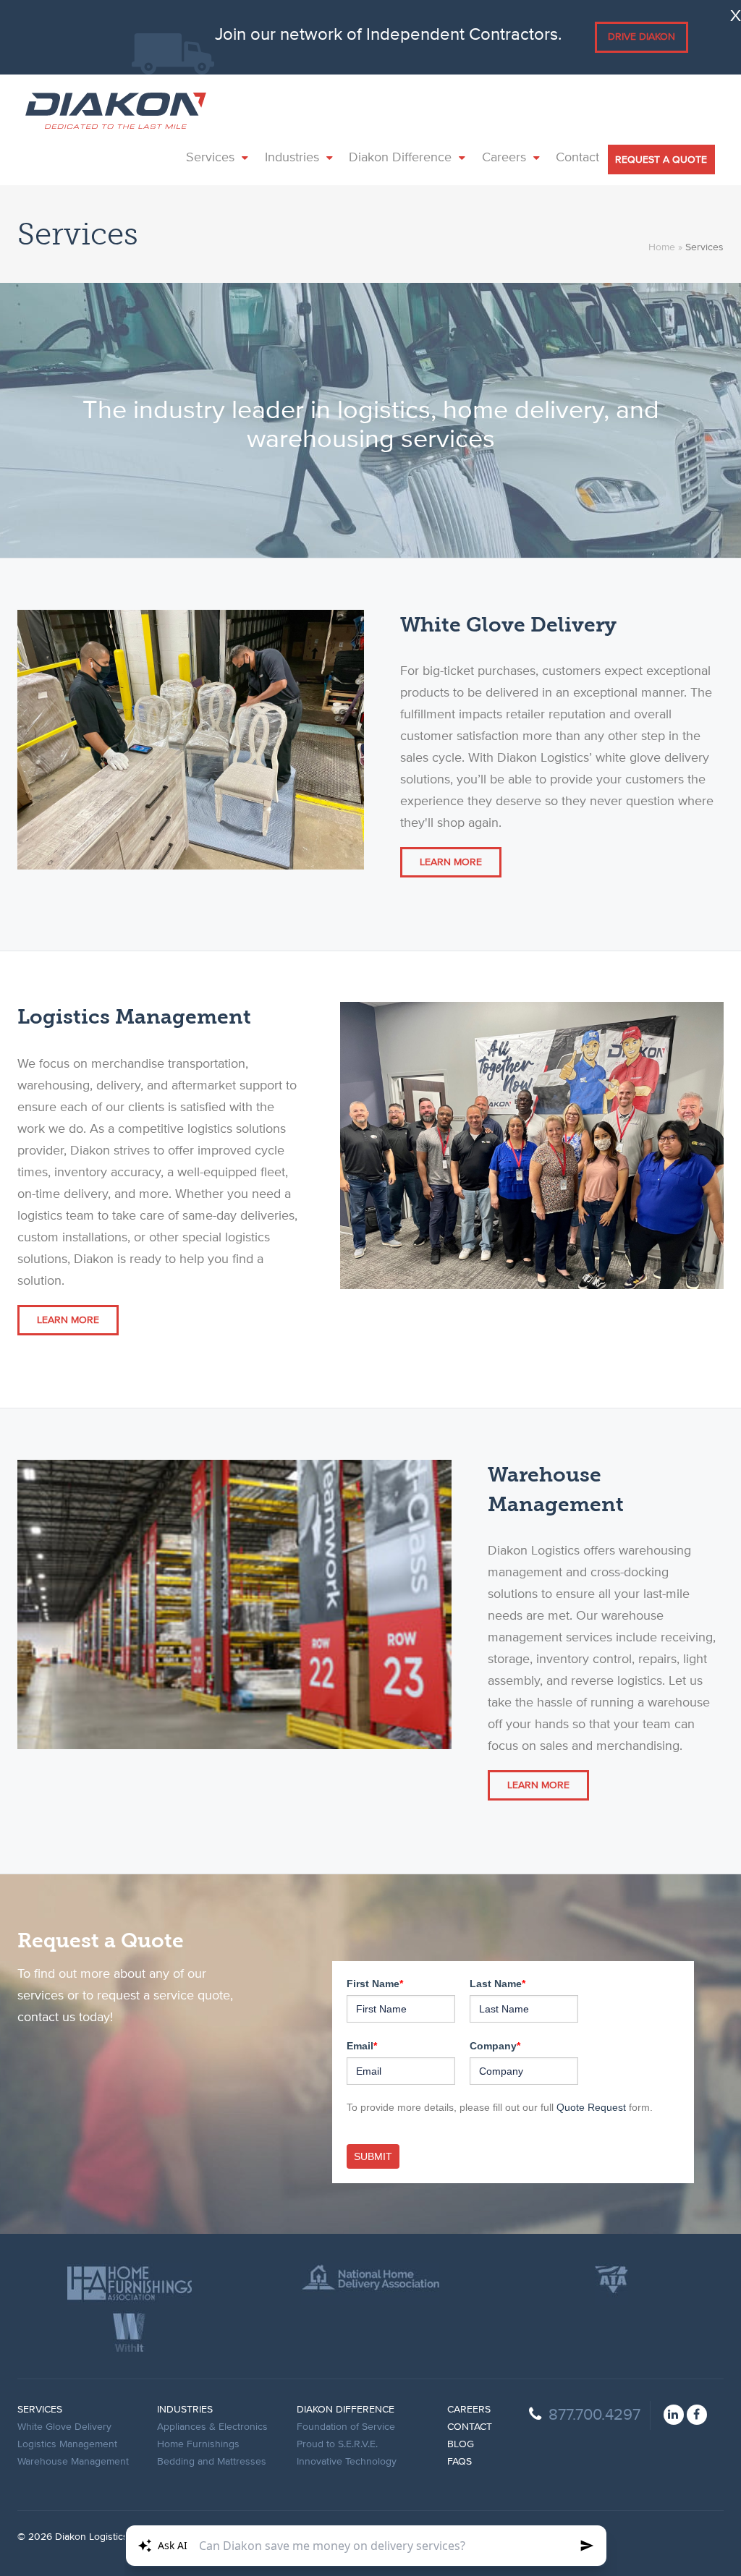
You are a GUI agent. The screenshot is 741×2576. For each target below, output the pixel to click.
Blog (461, 2444)
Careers (469, 2410)
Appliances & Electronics (212, 2427)
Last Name (497, 1984)
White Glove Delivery (64, 2427)
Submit (373, 2156)
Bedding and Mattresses (212, 2462)
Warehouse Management (73, 2462)
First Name (375, 1984)
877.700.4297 (594, 2415)
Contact (470, 2427)
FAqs (460, 2462)
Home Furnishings (198, 2444)
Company (495, 2046)
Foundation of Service (346, 2427)
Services (40, 2410)
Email (362, 2046)
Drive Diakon (642, 37)
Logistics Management (67, 2444)
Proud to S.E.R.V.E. (337, 2444)
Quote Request (591, 2107)
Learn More (451, 862)
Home (662, 247)
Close (734, 13)
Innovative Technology (347, 2462)
